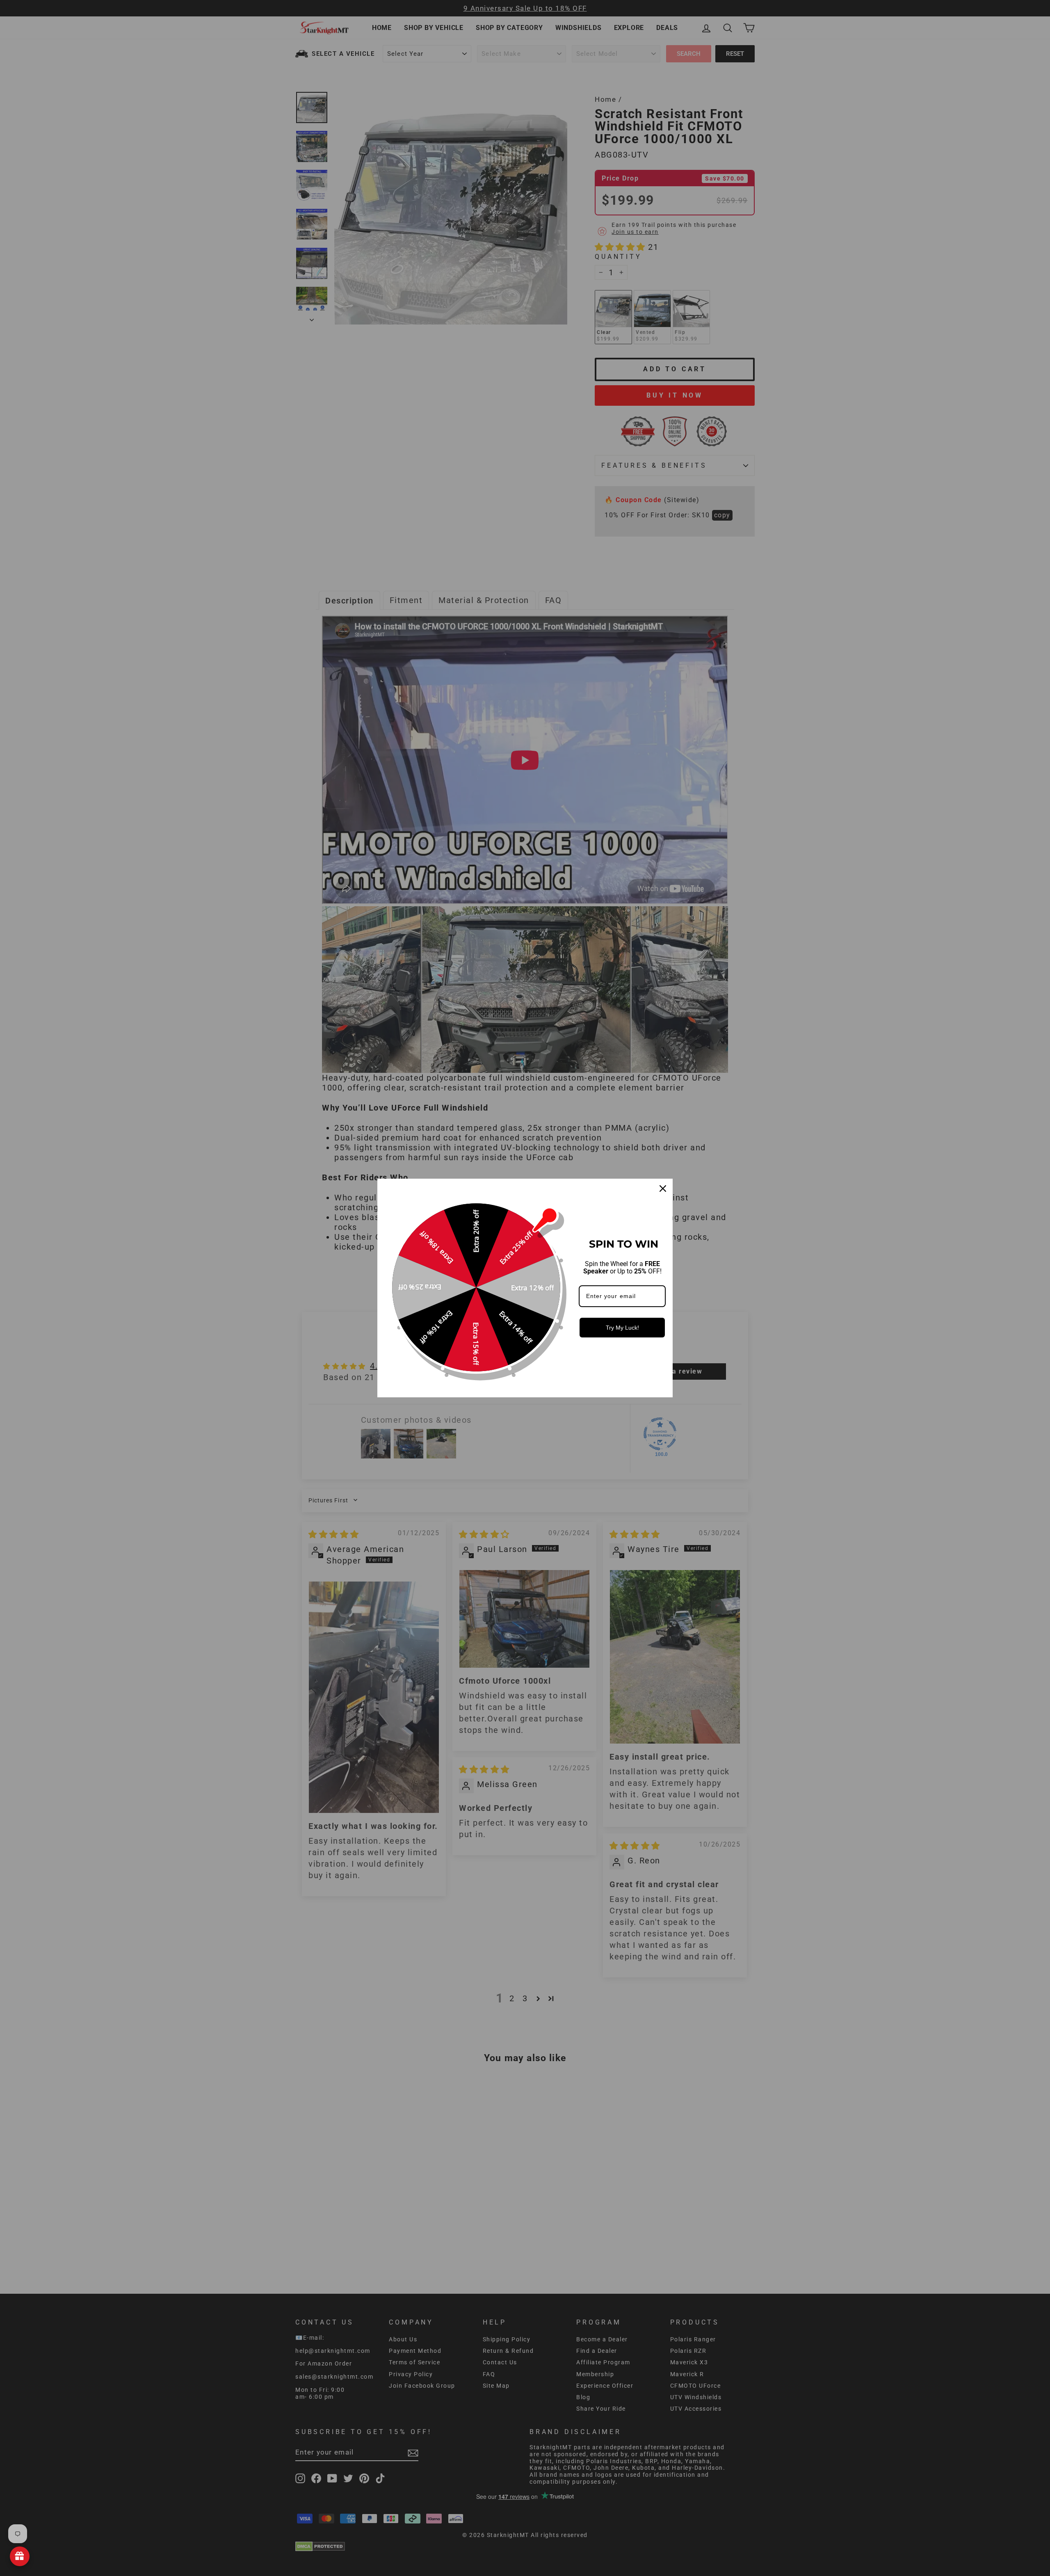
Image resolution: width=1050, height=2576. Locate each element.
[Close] (663, 1189)
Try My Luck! (622, 1328)
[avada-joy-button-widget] (20, 2556)
